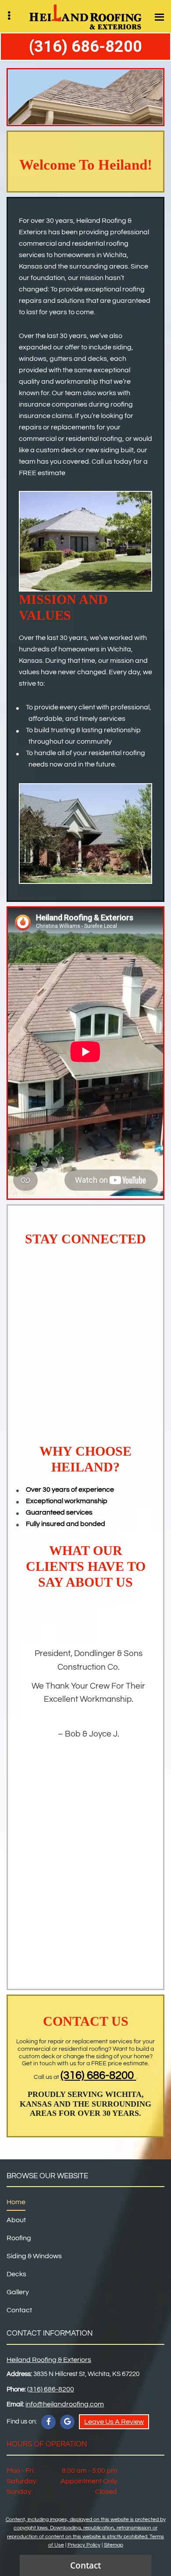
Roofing (19, 2238)
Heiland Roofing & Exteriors (49, 2360)
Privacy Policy (84, 2545)
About (16, 2220)
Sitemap (114, 2545)
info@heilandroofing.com (65, 2404)
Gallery (18, 2292)
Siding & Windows (34, 2256)
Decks (16, 2274)
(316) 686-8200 (85, 47)
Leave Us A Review (114, 2422)
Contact (19, 2310)
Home (16, 2202)
